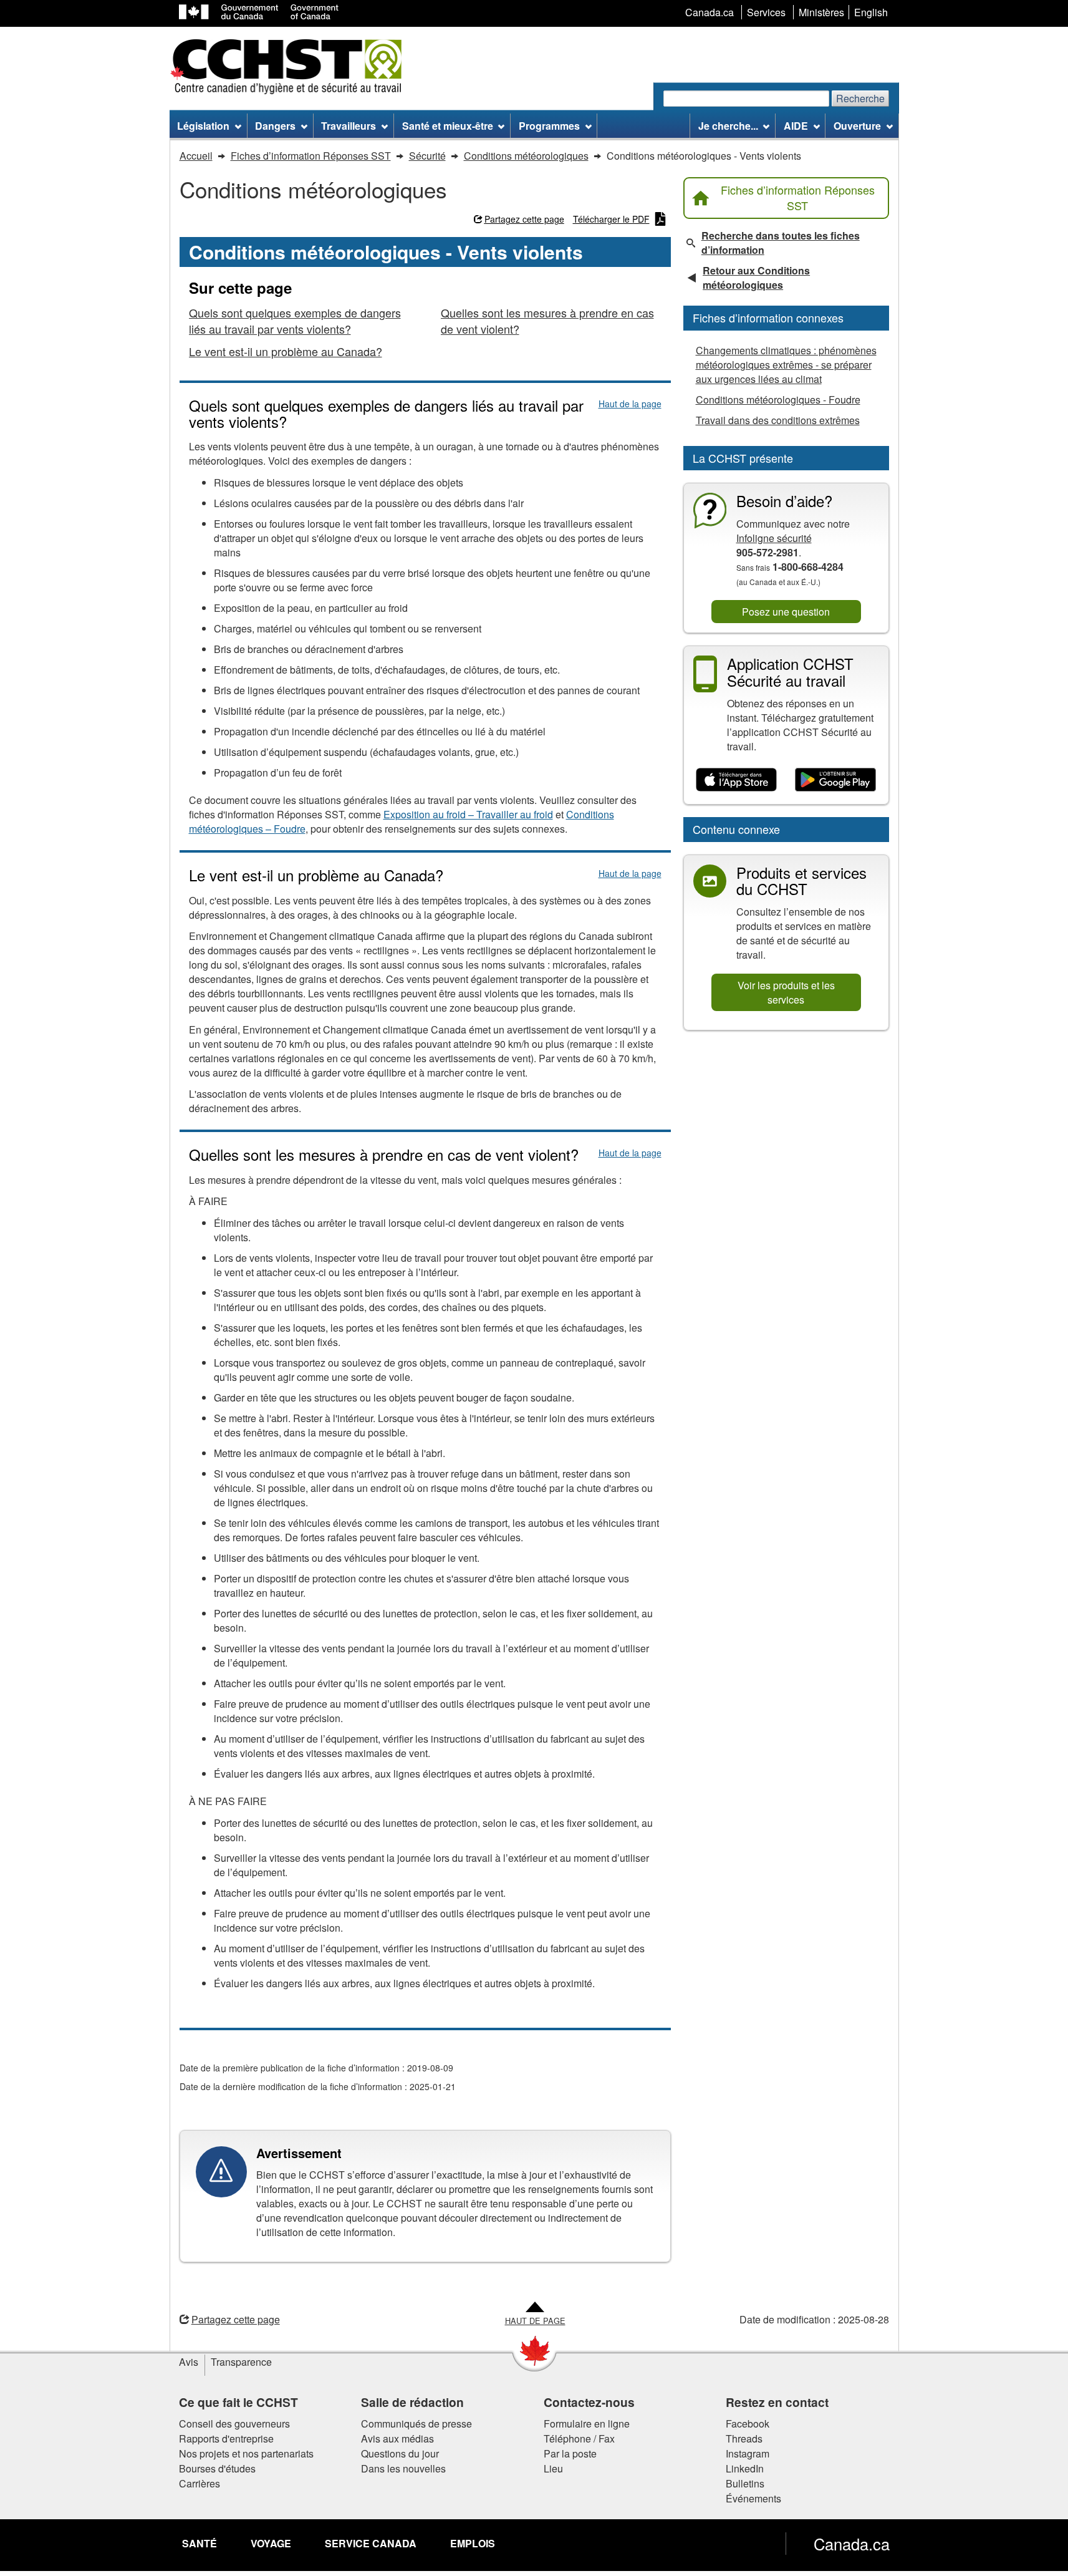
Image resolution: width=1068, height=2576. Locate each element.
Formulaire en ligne (587, 2423)
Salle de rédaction (412, 2402)
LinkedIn (745, 2468)
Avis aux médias (397, 2438)
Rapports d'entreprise (226, 2438)
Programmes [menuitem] (549, 126)
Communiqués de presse (416, 2423)
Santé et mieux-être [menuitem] (448, 126)
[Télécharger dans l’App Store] (737, 780)
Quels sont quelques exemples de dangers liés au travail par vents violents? (295, 321)
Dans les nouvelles (403, 2468)
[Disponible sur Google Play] (836, 780)
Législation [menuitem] (203, 126)
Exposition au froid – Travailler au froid (468, 814)
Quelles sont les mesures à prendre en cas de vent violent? (547, 321)
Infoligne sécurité (774, 538)
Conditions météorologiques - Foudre (778, 399)
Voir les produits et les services (786, 992)
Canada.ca (852, 2544)
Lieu (553, 2468)
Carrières (200, 2483)
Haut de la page (630, 404)
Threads (744, 2438)
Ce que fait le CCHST (238, 2402)
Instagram (748, 2453)
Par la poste (570, 2453)
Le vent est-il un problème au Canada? (286, 351)
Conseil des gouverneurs (234, 2423)
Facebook (748, 2423)
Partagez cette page (524, 219)
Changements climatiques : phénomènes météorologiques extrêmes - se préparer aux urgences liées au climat (786, 365)
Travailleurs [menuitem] (349, 126)
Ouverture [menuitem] (857, 126)
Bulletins (745, 2483)
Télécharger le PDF (611, 219)
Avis (189, 2362)
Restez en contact (777, 2402)
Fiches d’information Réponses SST (798, 198)
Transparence (241, 2362)
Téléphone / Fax (579, 2438)
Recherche (860, 98)
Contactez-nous (589, 2402)
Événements (753, 2498)
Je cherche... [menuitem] (728, 126)
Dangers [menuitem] (275, 126)
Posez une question (786, 612)
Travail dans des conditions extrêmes (778, 420)
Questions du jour (400, 2453)
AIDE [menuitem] (796, 126)
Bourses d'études (217, 2468)
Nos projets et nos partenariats (246, 2453)
